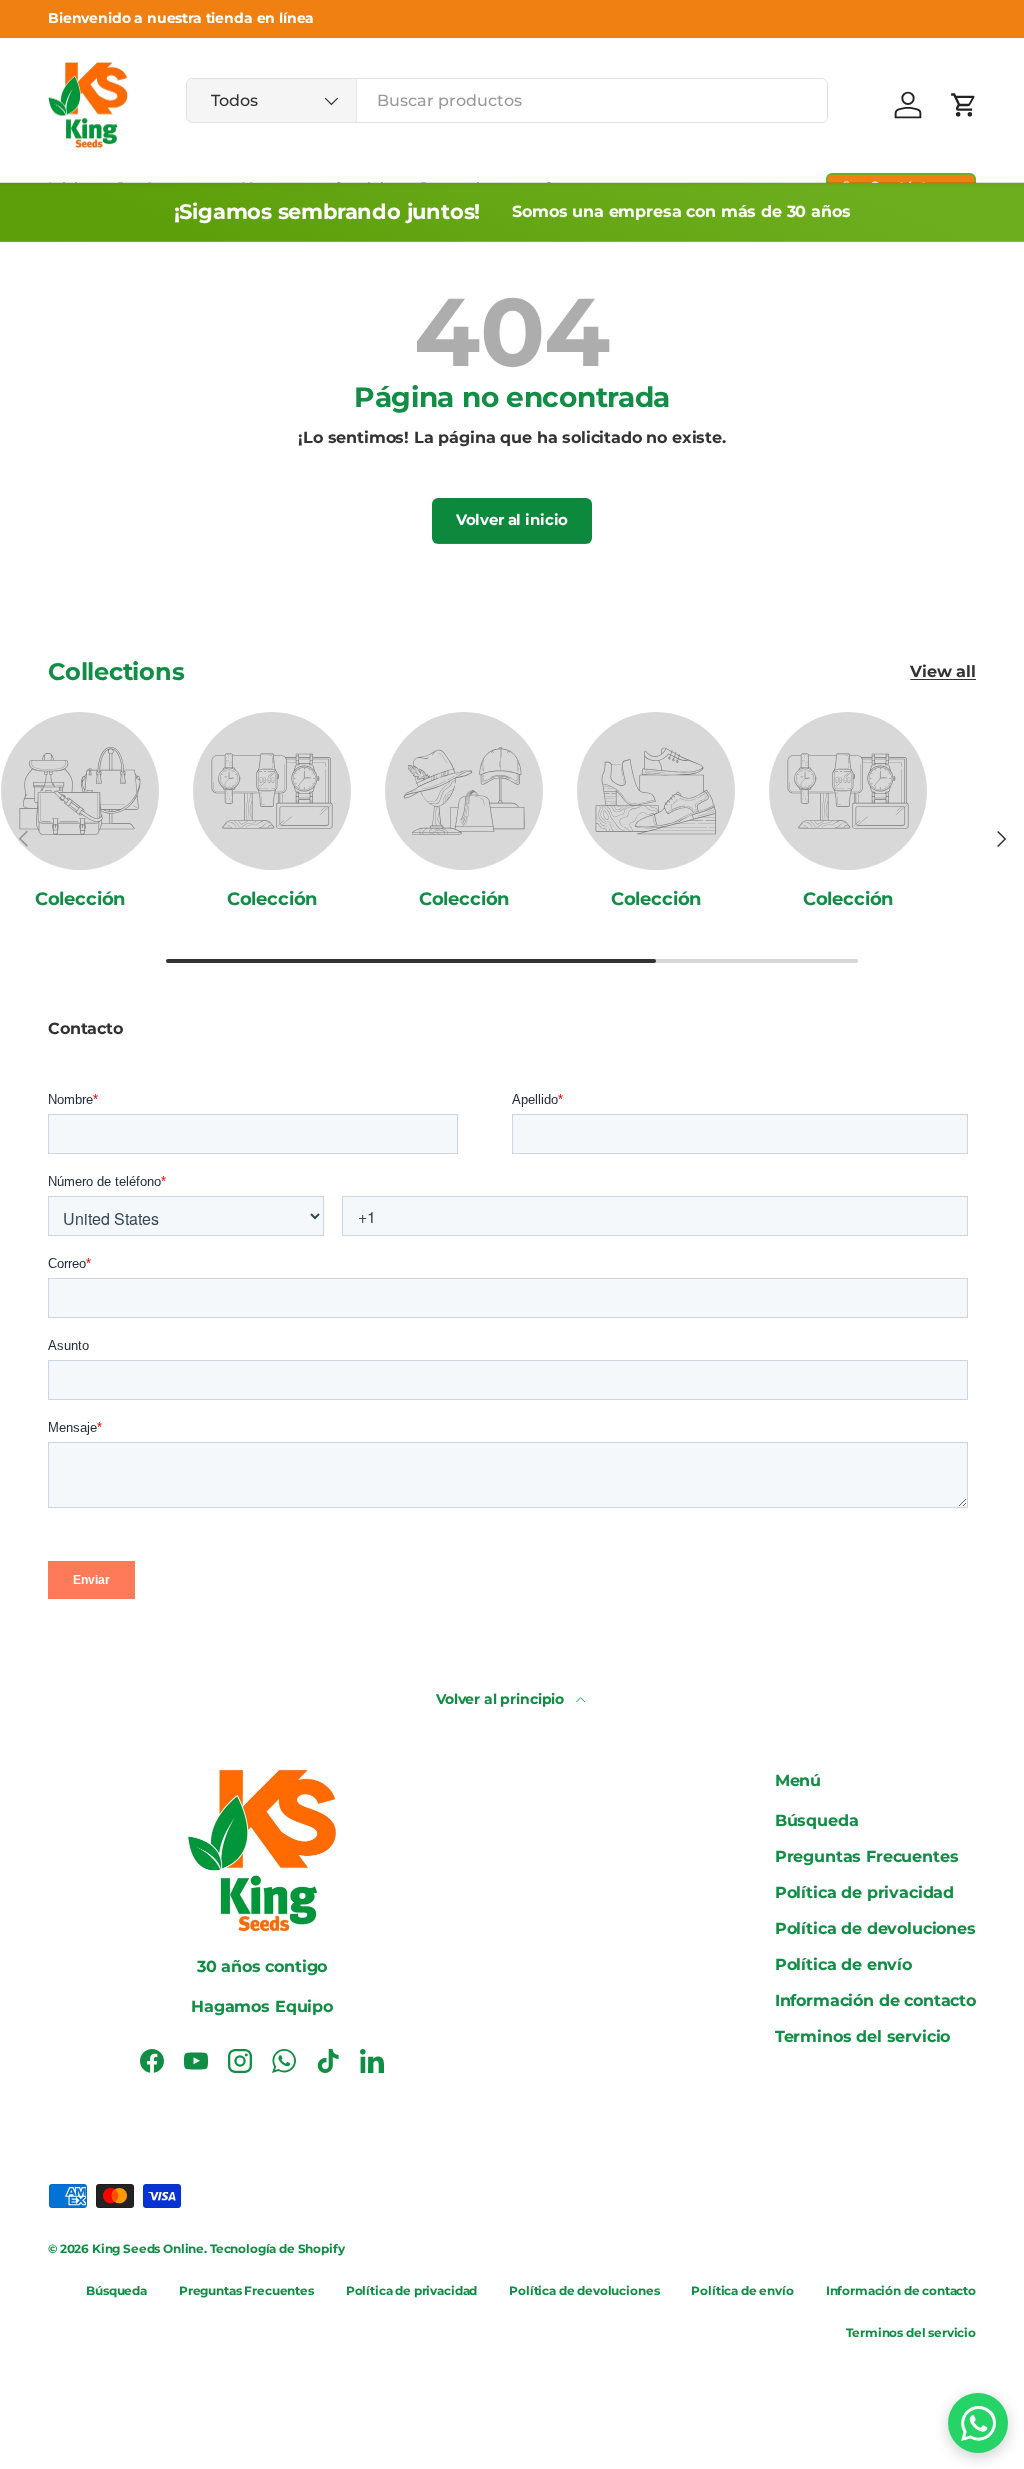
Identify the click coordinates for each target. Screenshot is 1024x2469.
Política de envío (843, 1964)
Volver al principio (502, 1699)
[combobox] (506, 100)
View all (943, 671)
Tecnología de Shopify (277, 2248)
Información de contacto (875, 2000)
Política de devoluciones (875, 1928)
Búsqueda (817, 1820)
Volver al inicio (512, 520)
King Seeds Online (148, 2248)
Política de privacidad (864, 1892)
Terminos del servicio (863, 2036)
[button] (964, 105)
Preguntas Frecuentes (867, 1856)
